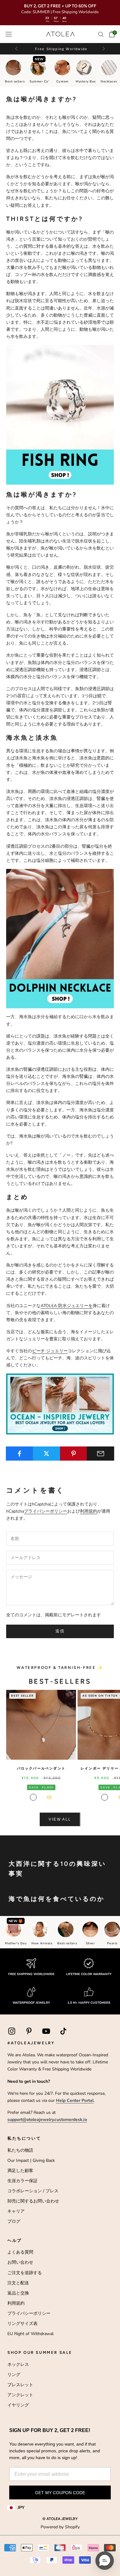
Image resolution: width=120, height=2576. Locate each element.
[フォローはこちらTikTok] (63, 2031)
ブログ (14, 2221)
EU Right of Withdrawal (30, 2334)
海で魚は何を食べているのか (57, 1899)
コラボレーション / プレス (33, 2191)
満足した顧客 (20, 2171)
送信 (60, 1631)
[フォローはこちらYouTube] (46, 2031)
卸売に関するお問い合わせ (33, 2201)
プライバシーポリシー (46, 1511)
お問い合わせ (20, 2262)
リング (14, 2375)
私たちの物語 (20, 2150)
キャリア (16, 2211)
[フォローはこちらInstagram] (12, 2031)
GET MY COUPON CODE (60, 2493)
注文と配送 (18, 2283)
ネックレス (18, 2364)
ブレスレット (20, 2385)
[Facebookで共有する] (20, 1454)
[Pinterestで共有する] (74, 1454)
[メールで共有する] (100, 1454)
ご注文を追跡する (25, 2273)
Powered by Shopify (60, 2527)
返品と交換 (18, 2293)
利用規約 (89, 1511)
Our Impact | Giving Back (31, 2160)
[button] (103, 49)
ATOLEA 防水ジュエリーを (67, 1306)
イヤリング (18, 2405)
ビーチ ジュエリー (50, 1351)
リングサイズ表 (22, 2324)
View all (60, 1819)
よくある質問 (20, 2252)
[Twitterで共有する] (47, 1454)
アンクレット (20, 2395)
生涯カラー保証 (22, 2181)
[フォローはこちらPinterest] (29, 2031)
